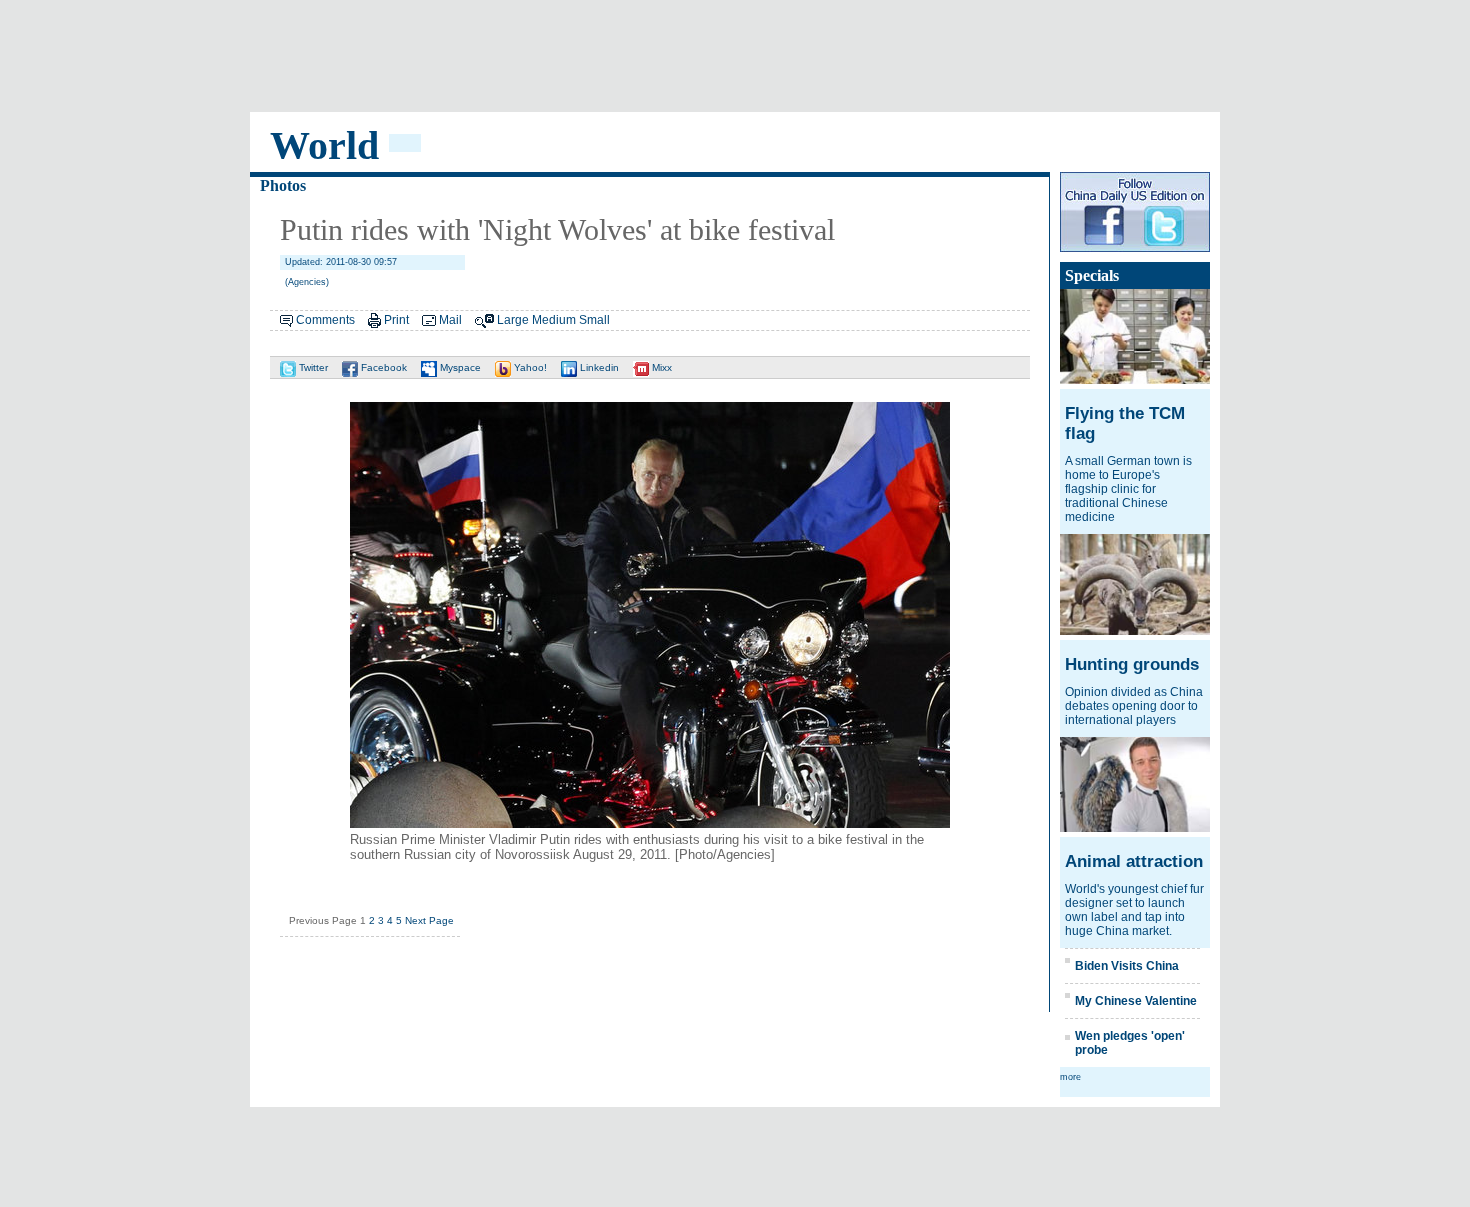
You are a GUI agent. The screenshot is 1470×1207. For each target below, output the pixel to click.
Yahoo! (529, 367)
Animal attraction (1134, 861)
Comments (325, 320)
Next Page (429, 920)
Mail (450, 320)
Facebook (382, 367)
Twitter (312, 367)
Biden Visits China (1127, 966)
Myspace (459, 367)
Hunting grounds (1132, 664)
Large (513, 320)
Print (396, 320)
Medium (554, 320)
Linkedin (598, 367)
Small (594, 320)
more (1070, 1077)
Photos (283, 185)
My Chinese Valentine (1136, 1001)
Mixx (660, 367)
